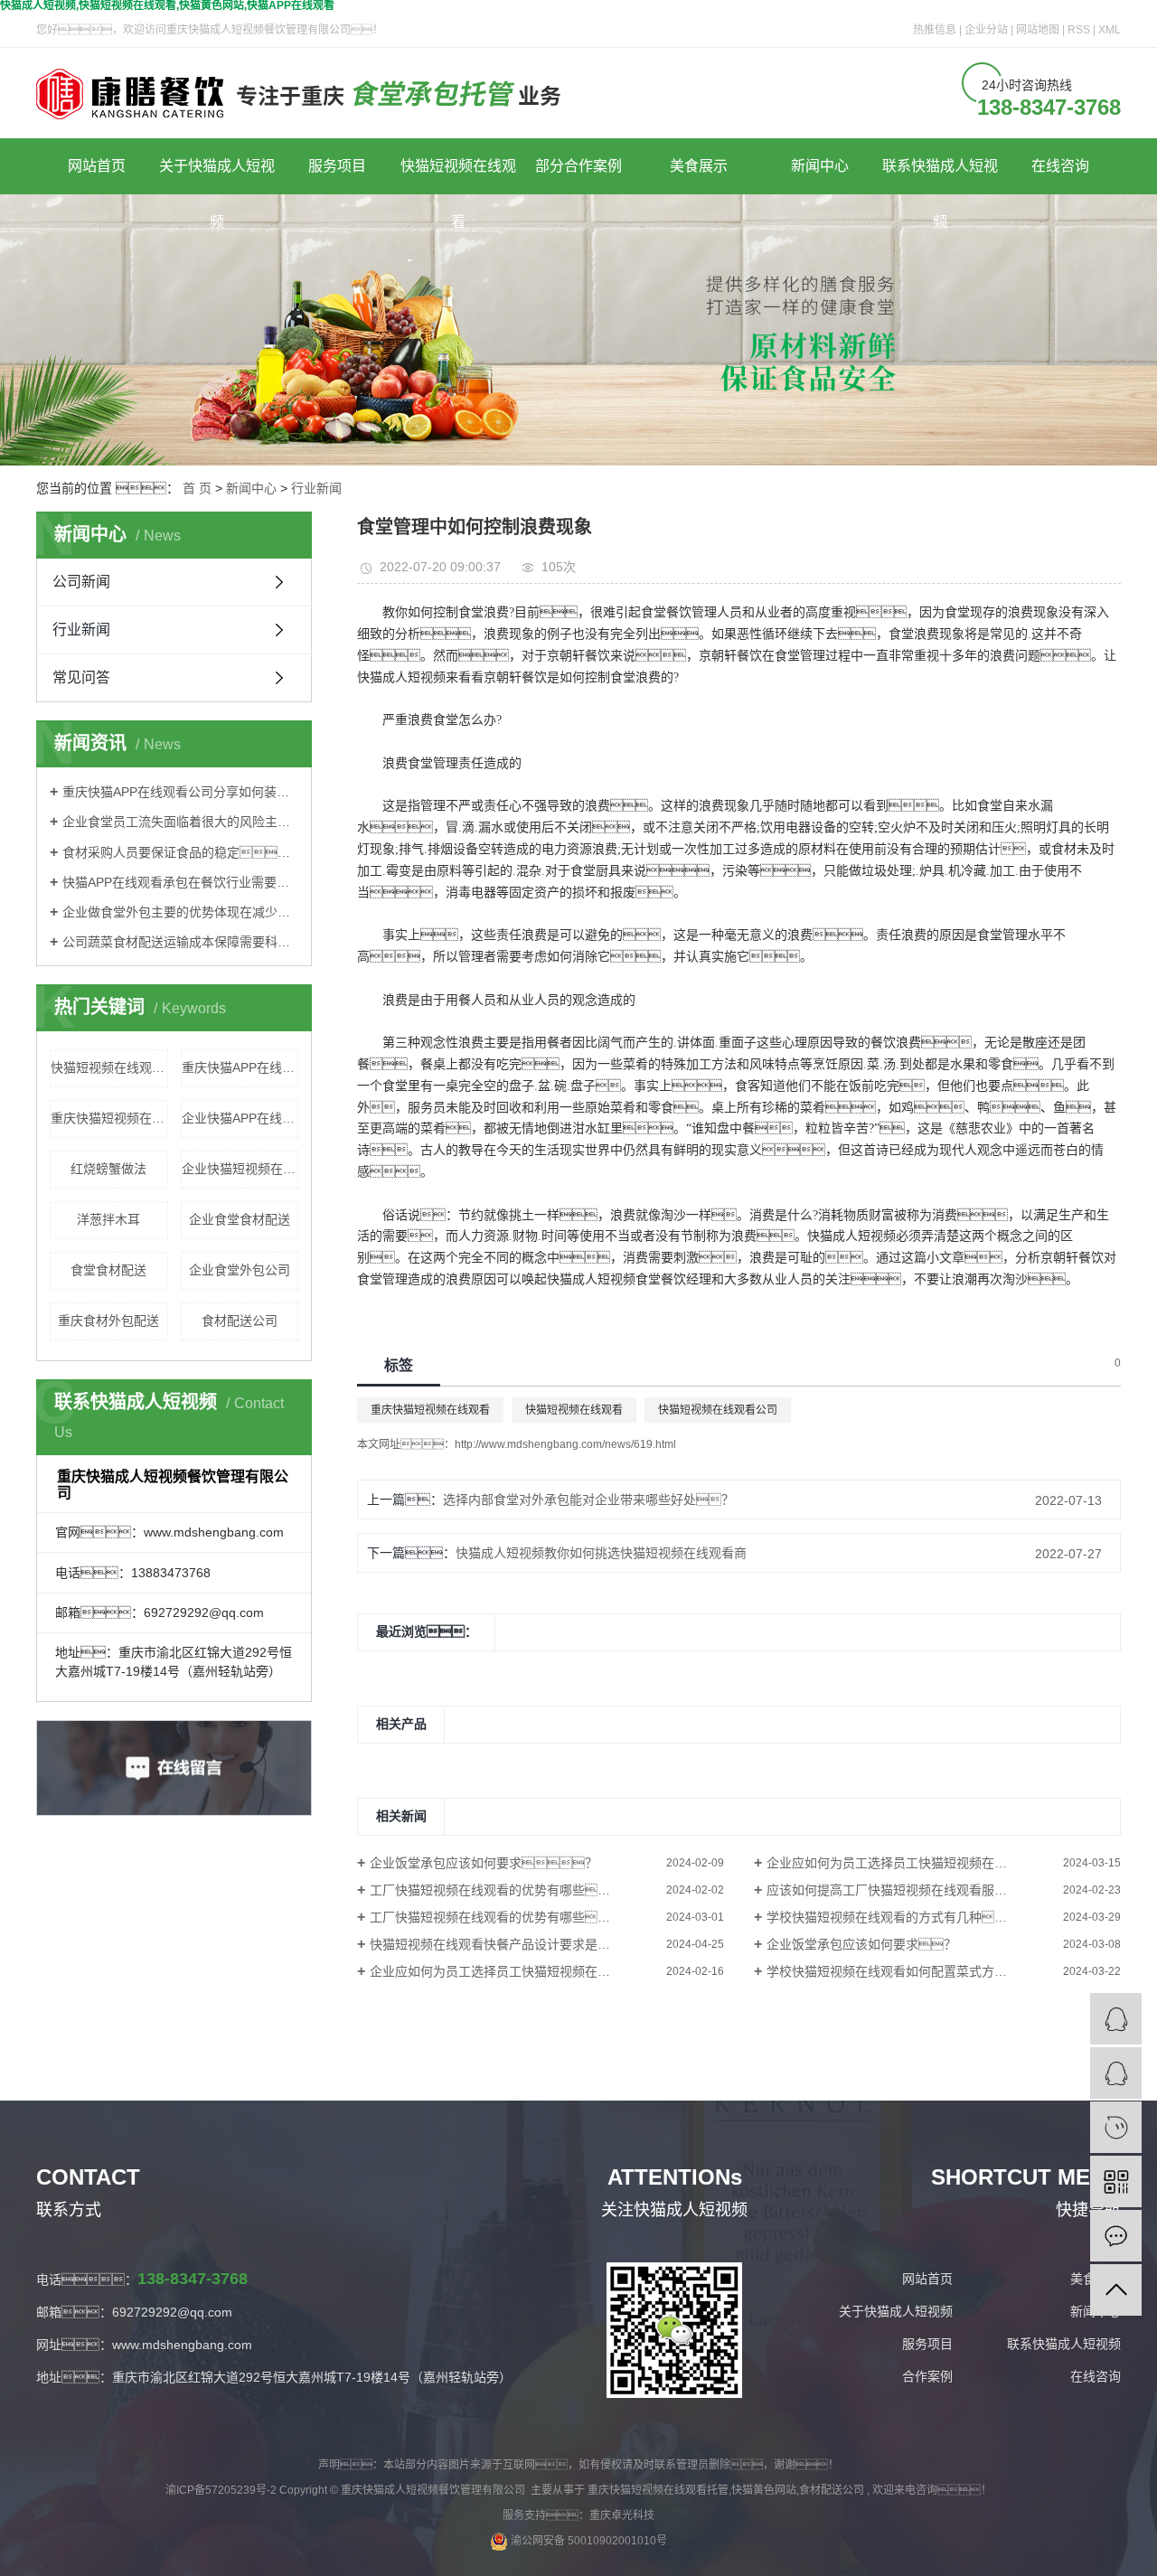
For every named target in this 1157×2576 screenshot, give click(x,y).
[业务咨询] (1116, 2019)
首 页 (197, 488)
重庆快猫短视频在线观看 (430, 1410)
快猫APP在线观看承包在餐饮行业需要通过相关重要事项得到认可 (180, 882)
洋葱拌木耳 (108, 1219)
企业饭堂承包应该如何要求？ (484, 1863)
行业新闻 (316, 488)
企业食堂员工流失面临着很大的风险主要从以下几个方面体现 (180, 822)
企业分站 (986, 30)
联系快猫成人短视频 (940, 176)
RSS (1079, 30)
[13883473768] (1116, 2127)
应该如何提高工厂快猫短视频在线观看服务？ (906, 1890)
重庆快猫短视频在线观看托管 (658, 2490)
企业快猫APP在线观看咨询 (240, 1118)
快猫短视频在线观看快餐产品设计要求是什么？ (528, 1944)
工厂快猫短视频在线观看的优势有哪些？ (496, 1890)
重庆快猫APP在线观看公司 (240, 1067)
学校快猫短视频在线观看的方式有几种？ (899, 1917)
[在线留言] (1116, 2236)
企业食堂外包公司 (240, 1270)
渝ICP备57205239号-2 (221, 2490)
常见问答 (81, 677)
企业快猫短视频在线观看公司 (240, 1169)
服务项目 (337, 166)
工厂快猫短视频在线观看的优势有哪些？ (503, 1917)
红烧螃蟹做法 (108, 1169)
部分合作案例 (578, 166)
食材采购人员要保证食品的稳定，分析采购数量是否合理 (180, 852)
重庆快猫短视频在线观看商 (109, 1118)
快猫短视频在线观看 (458, 176)
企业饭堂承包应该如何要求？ (861, 1944)
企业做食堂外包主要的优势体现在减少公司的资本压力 (180, 912)
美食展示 (699, 166)
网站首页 (97, 166)
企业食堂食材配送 (240, 1219)
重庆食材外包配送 (108, 1321)
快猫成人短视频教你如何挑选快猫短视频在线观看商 (601, 1553)
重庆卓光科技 (622, 2515)
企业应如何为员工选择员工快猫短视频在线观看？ (937, 1863)
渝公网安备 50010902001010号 (588, 2541)
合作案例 (927, 2376)
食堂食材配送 (108, 1270)
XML (1110, 30)
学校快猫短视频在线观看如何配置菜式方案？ (906, 1971)
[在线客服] (1116, 2073)
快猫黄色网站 (764, 2490)
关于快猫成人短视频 (217, 176)
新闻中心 (820, 166)
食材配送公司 (240, 1321)
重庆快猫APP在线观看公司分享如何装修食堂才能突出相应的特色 (180, 792)
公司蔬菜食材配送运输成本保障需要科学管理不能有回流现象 (180, 942)
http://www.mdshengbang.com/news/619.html (565, 1444)
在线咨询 (1060, 166)
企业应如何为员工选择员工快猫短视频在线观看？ (522, 1971)
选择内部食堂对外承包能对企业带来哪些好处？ (588, 1500)
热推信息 (935, 30)
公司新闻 (81, 582)
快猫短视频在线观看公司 (109, 1067)
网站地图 (1039, 30)
